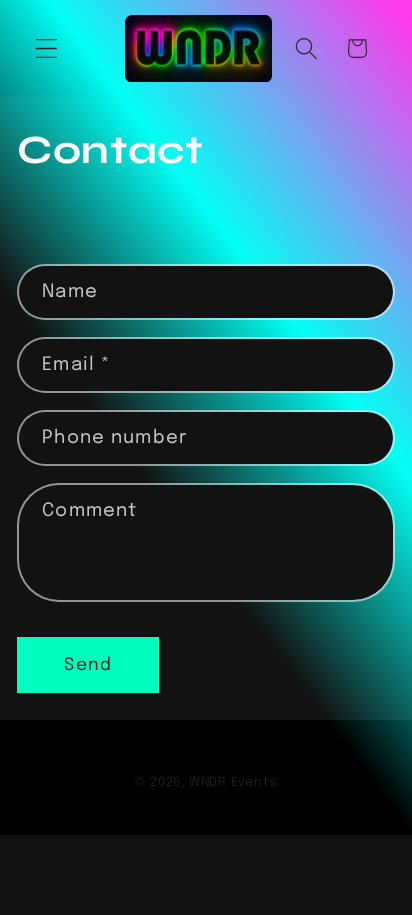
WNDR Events (233, 782)
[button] (46, 48)
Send (88, 665)
